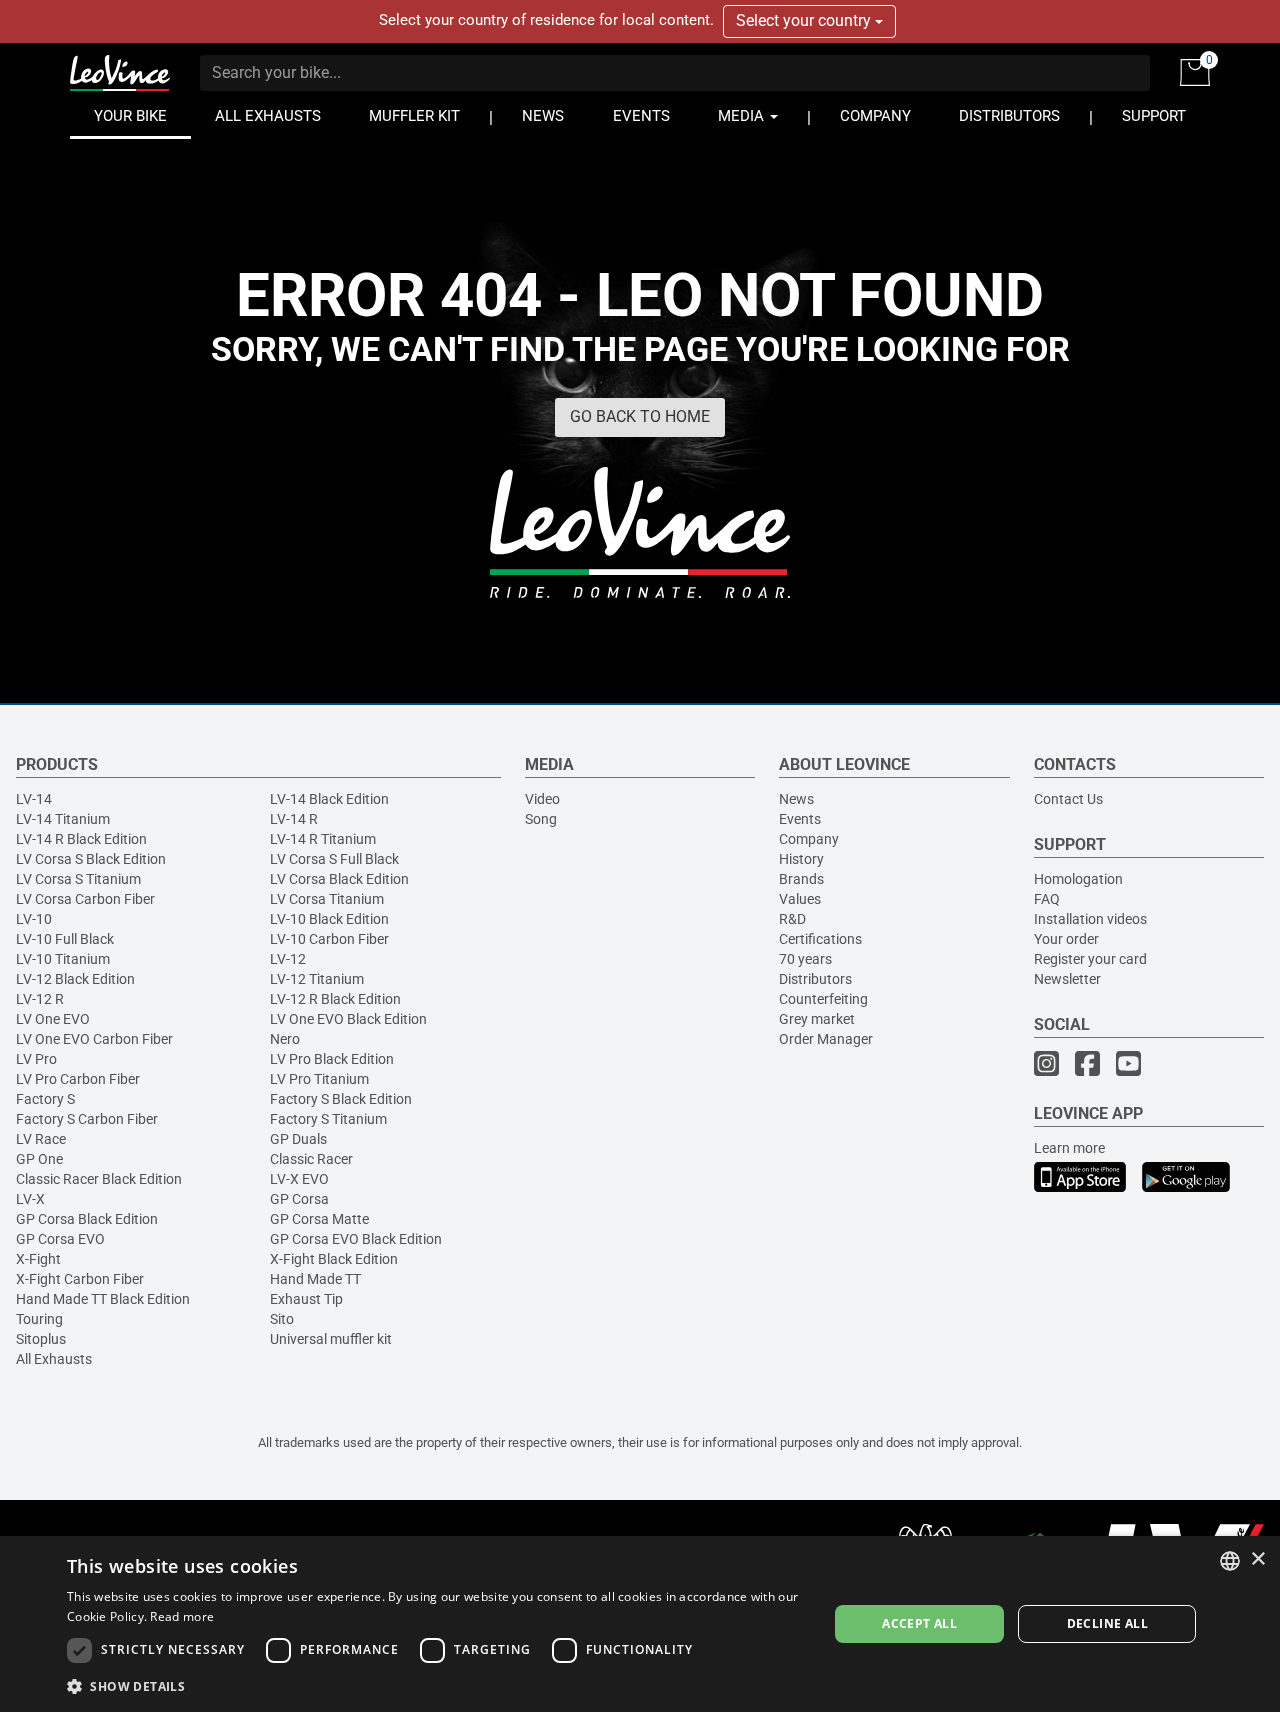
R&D (792, 919)
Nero (285, 1039)
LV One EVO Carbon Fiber (94, 1039)
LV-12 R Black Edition (335, 999)
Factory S (45, 1099)
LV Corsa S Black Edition (91, 859)
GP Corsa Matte (319, 1219)
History (801, 859)
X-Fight (38, 1259)
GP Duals (298, 1139)
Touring (39, 1319)
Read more (182, 1616)
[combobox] (1230, 1561)
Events (800, 819)
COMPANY (875, 116)
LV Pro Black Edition (332, 1059)
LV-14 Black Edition (329, 799)
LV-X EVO (299, 1179)
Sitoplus (41, 1339)
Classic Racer (311, 1159)
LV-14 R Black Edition (81, 839)
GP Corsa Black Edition (87, 1219)
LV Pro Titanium (319, 1079)
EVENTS (641, 116)
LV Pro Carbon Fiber (78, 1079)
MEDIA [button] (743, 116)
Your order (1066, 939)
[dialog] (640, 1624)
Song (541, 819)
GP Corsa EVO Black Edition (356, 1239)
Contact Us (1068, 799)
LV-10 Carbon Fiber (329, 939)
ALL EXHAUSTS (268, 116)
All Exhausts (54, 1359)
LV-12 (288, 959)
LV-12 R (40, 999)
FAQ (1047, 899)
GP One (39, 1159)
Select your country (805, 20)
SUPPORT (1154, 116)
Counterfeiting (823, 999)
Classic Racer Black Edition (99, 1179)
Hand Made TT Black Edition (103, 1299)
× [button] (1257, 1559)
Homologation (1078, 879)
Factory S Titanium (328, 1119)
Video (542, 799)
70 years (805, 959)
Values (800, 899)
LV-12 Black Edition (75, 979)
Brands (801, 879)
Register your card (1090, 959)
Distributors (815, 979)
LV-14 (34, 799)
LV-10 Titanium (63, 959)
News (796, 799)
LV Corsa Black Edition (339, 879)
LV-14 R (294, 819)
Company (809, 839)
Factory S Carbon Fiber (87, 1119)
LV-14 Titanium (63, 819)
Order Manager (826, 1039)
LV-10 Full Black (65, 939)
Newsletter (1067, 979)
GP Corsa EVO (60, 1239)
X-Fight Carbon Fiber (80, 1279)
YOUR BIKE (130, 116)
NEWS (543, 116)
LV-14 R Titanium (323, 839)
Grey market (817, 1019)
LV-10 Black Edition (329, 919)
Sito (282, 1319)
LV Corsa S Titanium (78, 879)
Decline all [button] (1107, 1623)
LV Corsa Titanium (327, 899)
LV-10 (34, 919)
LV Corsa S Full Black (334, 859)
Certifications (820, 939)
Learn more (1069, 1148)
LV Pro (36, 1059)
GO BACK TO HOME (640, 416)
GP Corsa (299, 1199)
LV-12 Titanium (317, 979)
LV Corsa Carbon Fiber (85, 899)
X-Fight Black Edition (334, 1259)
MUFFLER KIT (414, 116)
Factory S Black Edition (341, 1099)
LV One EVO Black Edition (348, 1019)
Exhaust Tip (306, 1299)
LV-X (30, 1199)
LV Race (41, 1139)
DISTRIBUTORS (1009, 116)
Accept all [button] (919, 1623)
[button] (436, 1685)
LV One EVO (53, 1019)
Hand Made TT (315, 1279)
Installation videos (1090, 919)
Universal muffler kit (331, 1339)
